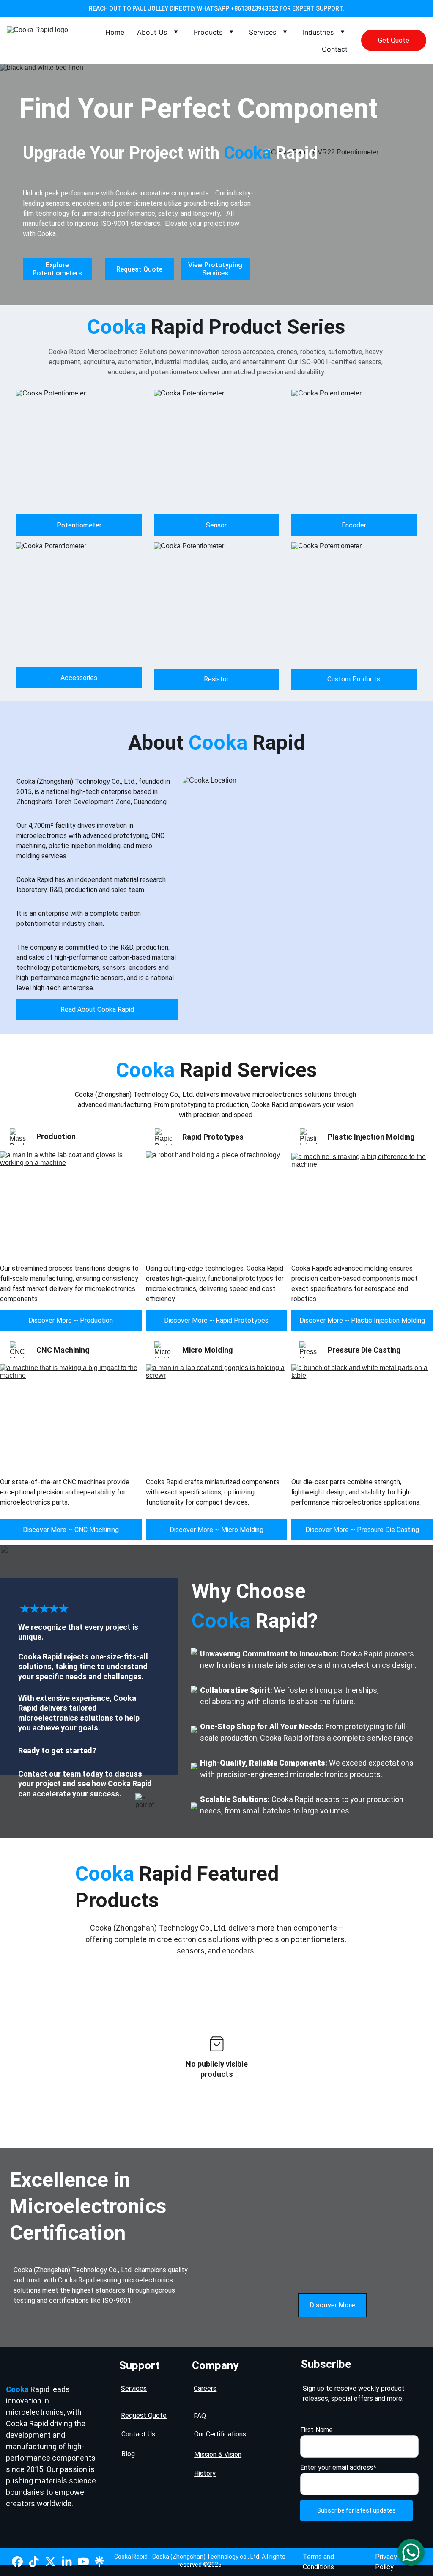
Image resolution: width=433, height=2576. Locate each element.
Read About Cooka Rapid (97, 1009)
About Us (152, 32)
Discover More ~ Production (71, 1320)
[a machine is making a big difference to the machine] (362, 1206)
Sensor (216, 525)
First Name (317, 2430)
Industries (318, 32)
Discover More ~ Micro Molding (216, 1530)
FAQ (200, 2416)
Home (115, 32)
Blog (128, 2454)
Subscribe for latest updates (356, 2510)
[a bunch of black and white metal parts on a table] (362, 1416)
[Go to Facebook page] (17, 2562)
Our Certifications (220, 2434)
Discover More (332, 2305)
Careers (205, 2388)
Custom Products (354, 679)
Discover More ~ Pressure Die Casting (362, 1530)
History (205, 2473)
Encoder (354, 525)
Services (263, 32)
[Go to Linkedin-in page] (67, 2562)
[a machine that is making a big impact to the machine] (71, 1416)
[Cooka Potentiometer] (79, 452)
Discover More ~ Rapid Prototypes (216, 1320)
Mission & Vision (218, 2454)
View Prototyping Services (215, 269)
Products (208, 32)
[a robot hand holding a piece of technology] (217, 1204)
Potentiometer (79, 525)
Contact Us (138, 2434)
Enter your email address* (338, 2468)
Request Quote (139, 269)
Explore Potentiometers (57, 269)
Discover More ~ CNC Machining (71, 1530)
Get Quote (394, 40)
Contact (335, 49)
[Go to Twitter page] (50, 2562)
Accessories (79, 678)
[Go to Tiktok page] (34, 2562)
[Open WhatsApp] (411, 2552)
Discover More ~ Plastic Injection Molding (362, 1320)
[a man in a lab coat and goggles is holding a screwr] (217, 1416)
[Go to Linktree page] (99, 2562)
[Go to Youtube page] (83, 2562)
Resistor (216, 679)
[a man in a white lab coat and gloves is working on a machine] (71, 1204)
